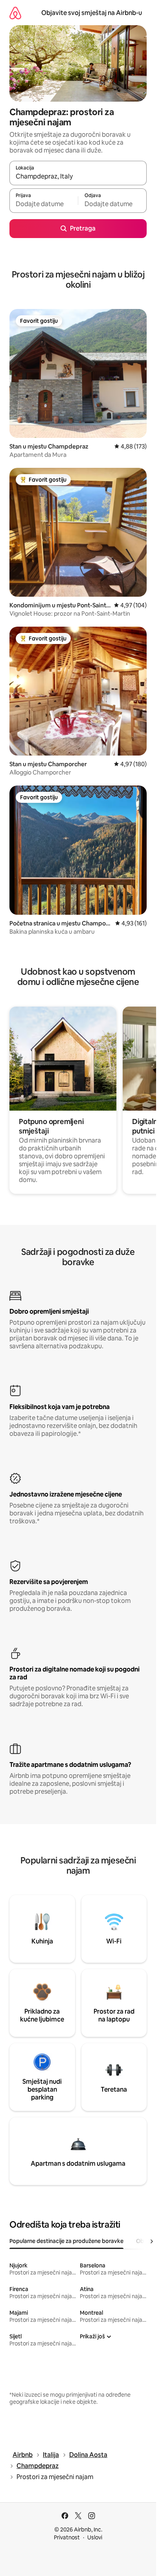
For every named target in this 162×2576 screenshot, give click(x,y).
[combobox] (78, 177)
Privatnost (67, 2537)
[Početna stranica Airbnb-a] (15, 13)
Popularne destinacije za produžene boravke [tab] (66, 2241)
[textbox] (44, 204)
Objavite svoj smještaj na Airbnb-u (92, 13)
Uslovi (95, 2537)
